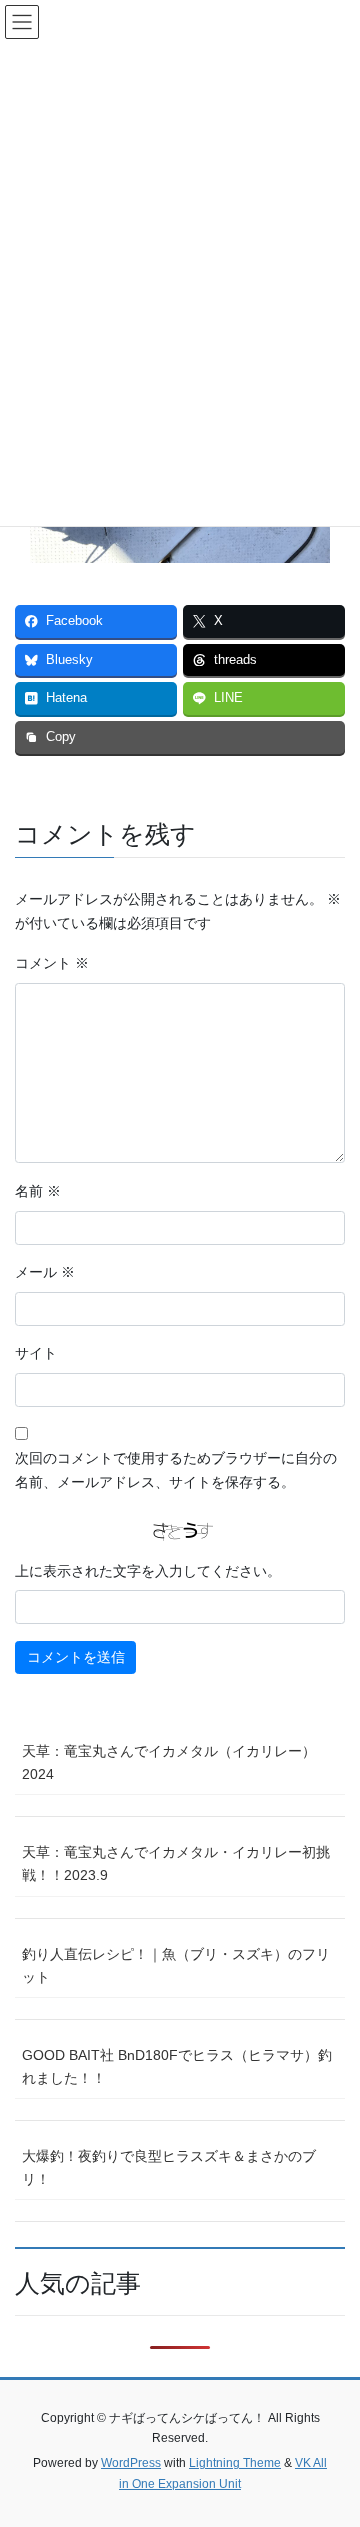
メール (45, 1272)
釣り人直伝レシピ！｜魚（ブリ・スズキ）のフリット (176, 1965)
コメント (52, 963)
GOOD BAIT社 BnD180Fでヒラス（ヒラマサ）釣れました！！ (177, 2066)
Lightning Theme (235, 2463)
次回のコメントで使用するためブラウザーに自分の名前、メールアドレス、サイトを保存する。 (176, 1470)
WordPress (131, 2463)
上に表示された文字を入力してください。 (148, 1571)
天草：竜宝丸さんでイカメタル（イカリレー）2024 (169, 1762)
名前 (38, 1191)
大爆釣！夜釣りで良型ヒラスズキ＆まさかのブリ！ (169, 2167)
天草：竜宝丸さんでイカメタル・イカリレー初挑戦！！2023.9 (176, 1863)
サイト (36, 1353)
